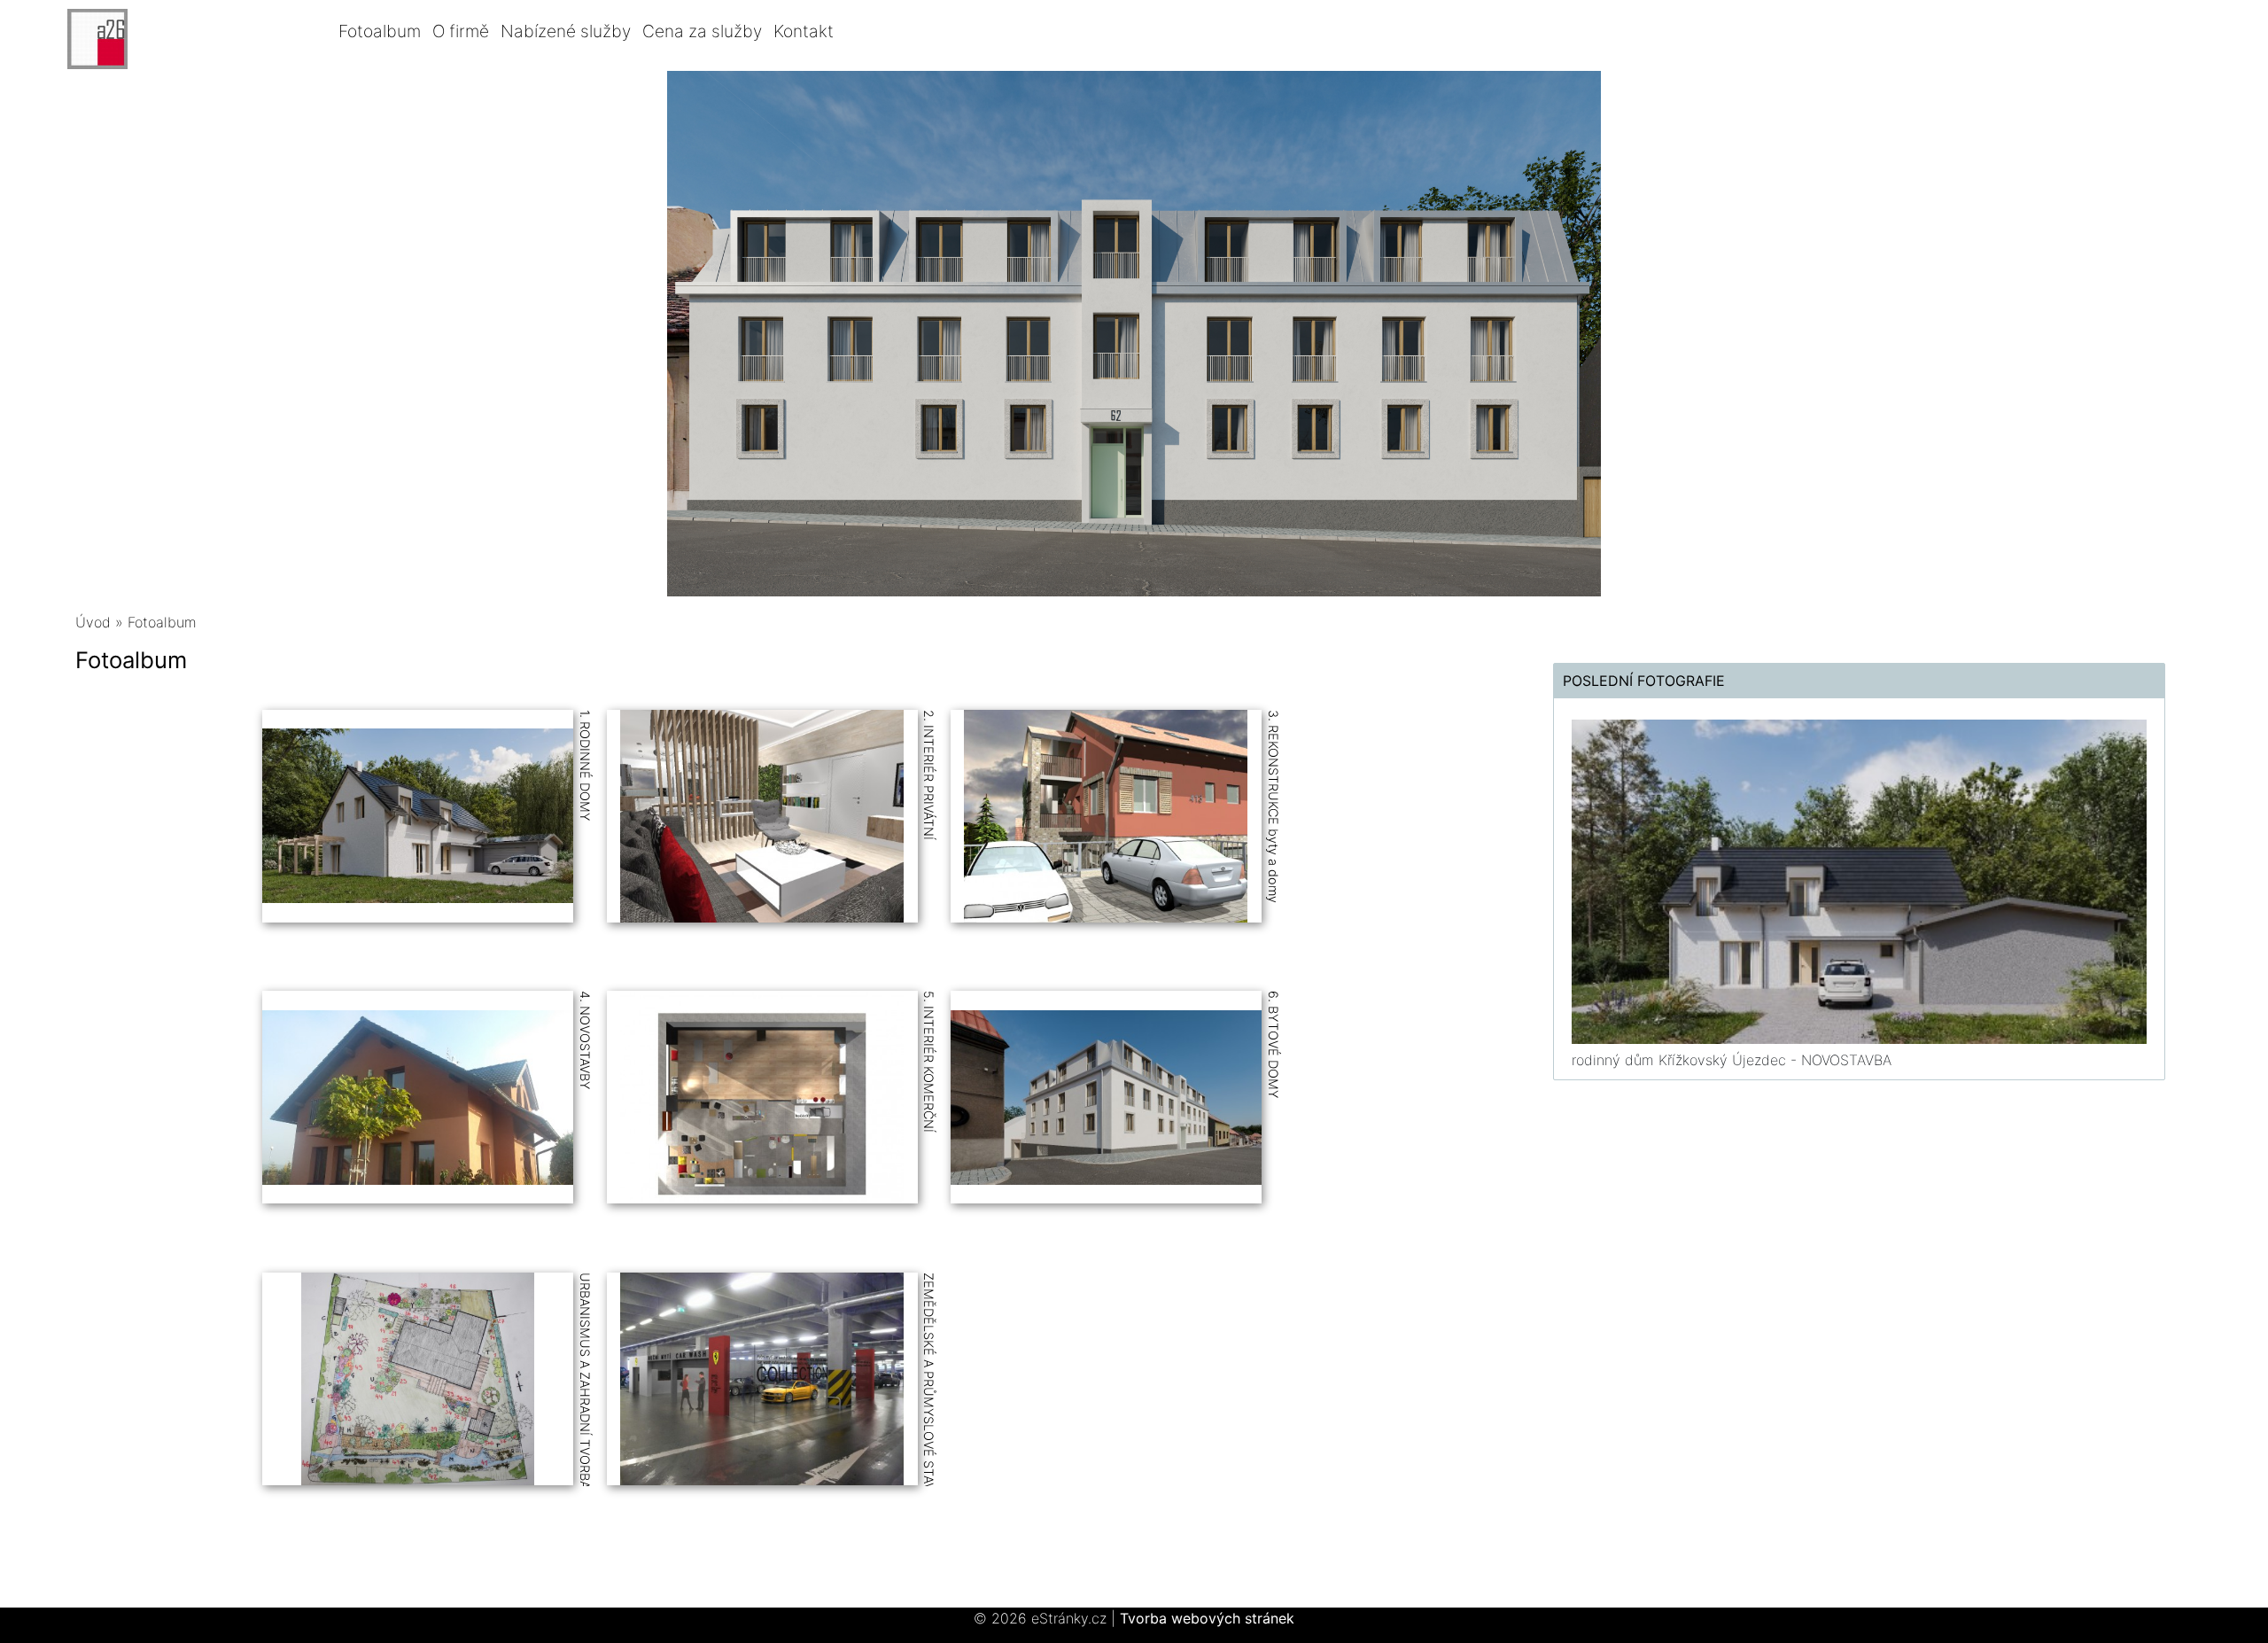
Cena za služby (702, 31)
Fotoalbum (380, 31)
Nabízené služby (566, 31)
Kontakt (804, 31)
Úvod (93, 622)
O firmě (461, 31)
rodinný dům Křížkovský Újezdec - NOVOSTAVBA (1732, 1060)
